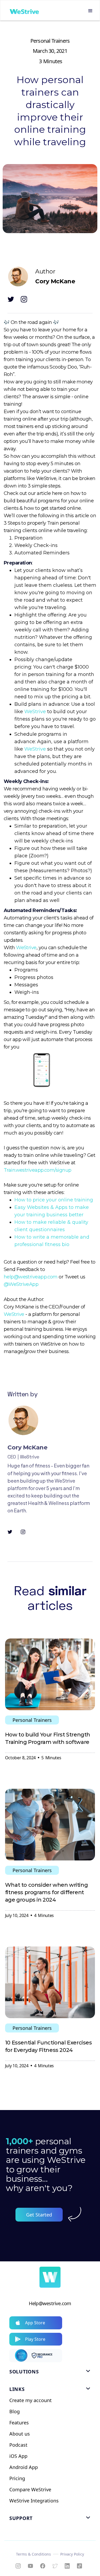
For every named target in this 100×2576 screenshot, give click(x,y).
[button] (90, 11)
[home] (23, 11)
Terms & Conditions (33, 2554)
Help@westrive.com (50, 2303)
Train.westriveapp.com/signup (38, 1170)
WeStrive (35, 712)
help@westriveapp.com (31, 1277)
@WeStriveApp (21, 1284)
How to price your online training (54, 1200)
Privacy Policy (72, 2554)
